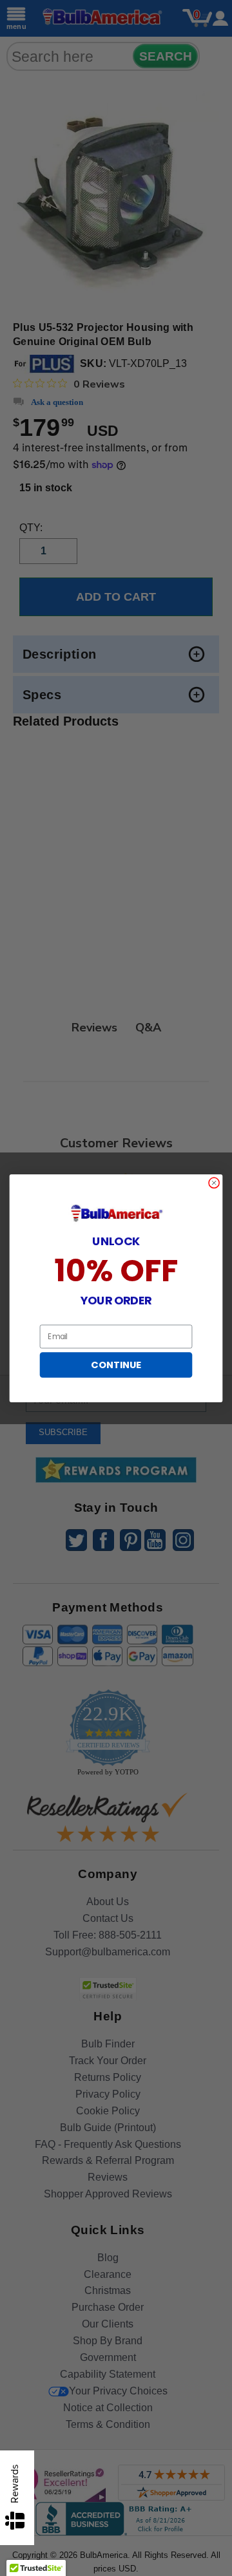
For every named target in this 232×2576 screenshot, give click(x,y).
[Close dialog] (214, 1182)
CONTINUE (116, 1365)
